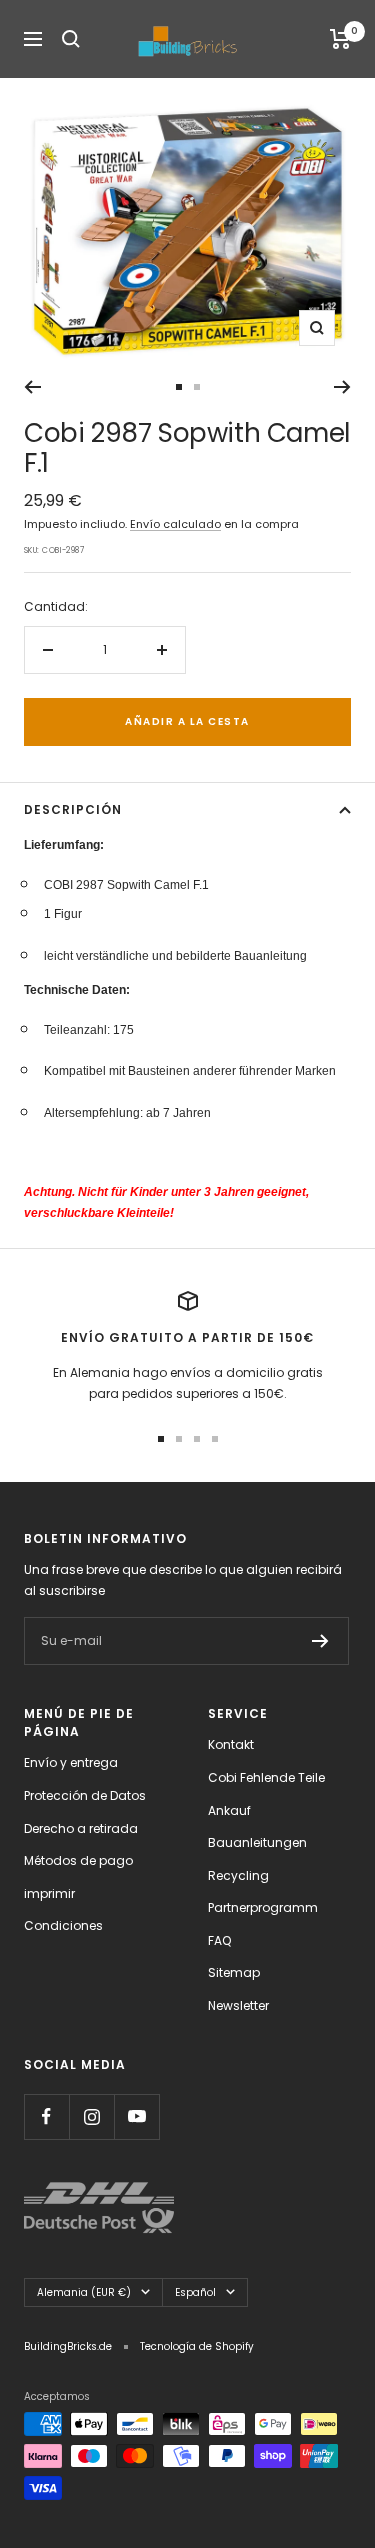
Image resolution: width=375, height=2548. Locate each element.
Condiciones (63, 1925)
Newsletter (238, 2005)
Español (195, 2292)
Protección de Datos (85, 1795)
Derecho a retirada (81, 1828)
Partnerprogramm (263, 1907)
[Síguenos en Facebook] (46, 2116)
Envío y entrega (71, 1762)
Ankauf (229, 1810)
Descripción (73, 809)
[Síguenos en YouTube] (136, 2116)
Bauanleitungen (257, 1842)
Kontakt (231, 1744)
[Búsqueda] (71, 39)
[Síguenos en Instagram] (91, 2116)
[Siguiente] (342, 387)
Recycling (238, 1875)
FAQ (219, 1940)
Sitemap (234, 1972)
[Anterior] (32, 387)
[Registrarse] (320, 1641)
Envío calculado (175, 524)
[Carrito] (340, 39)
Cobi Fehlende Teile (266, 1777)
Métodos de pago (78, 1860)
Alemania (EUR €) (84, 2292)
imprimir (49, 1893)
